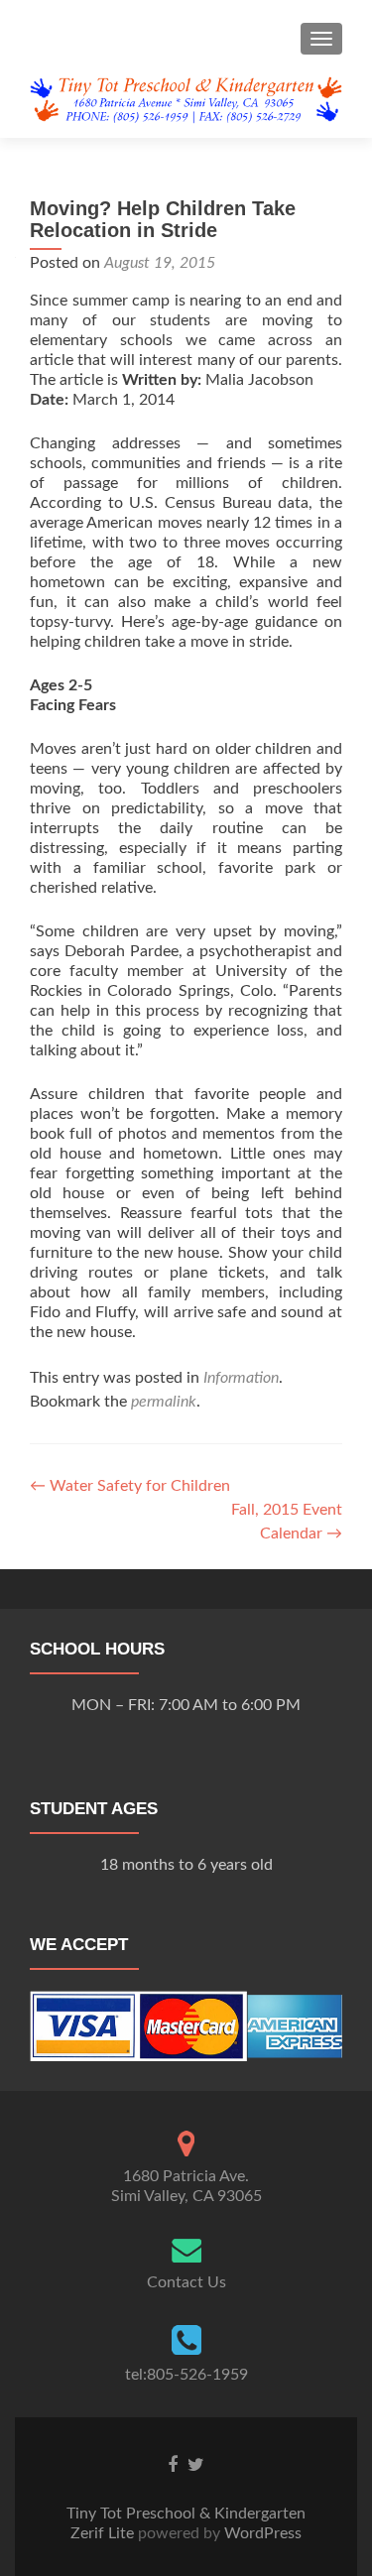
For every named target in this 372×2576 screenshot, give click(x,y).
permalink (164, 1402)
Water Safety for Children (130, 1486)
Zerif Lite (104, 2533)
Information (241, 1378)
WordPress (261, 2533)
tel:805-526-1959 (186, 2375)
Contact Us (186, 2282)
